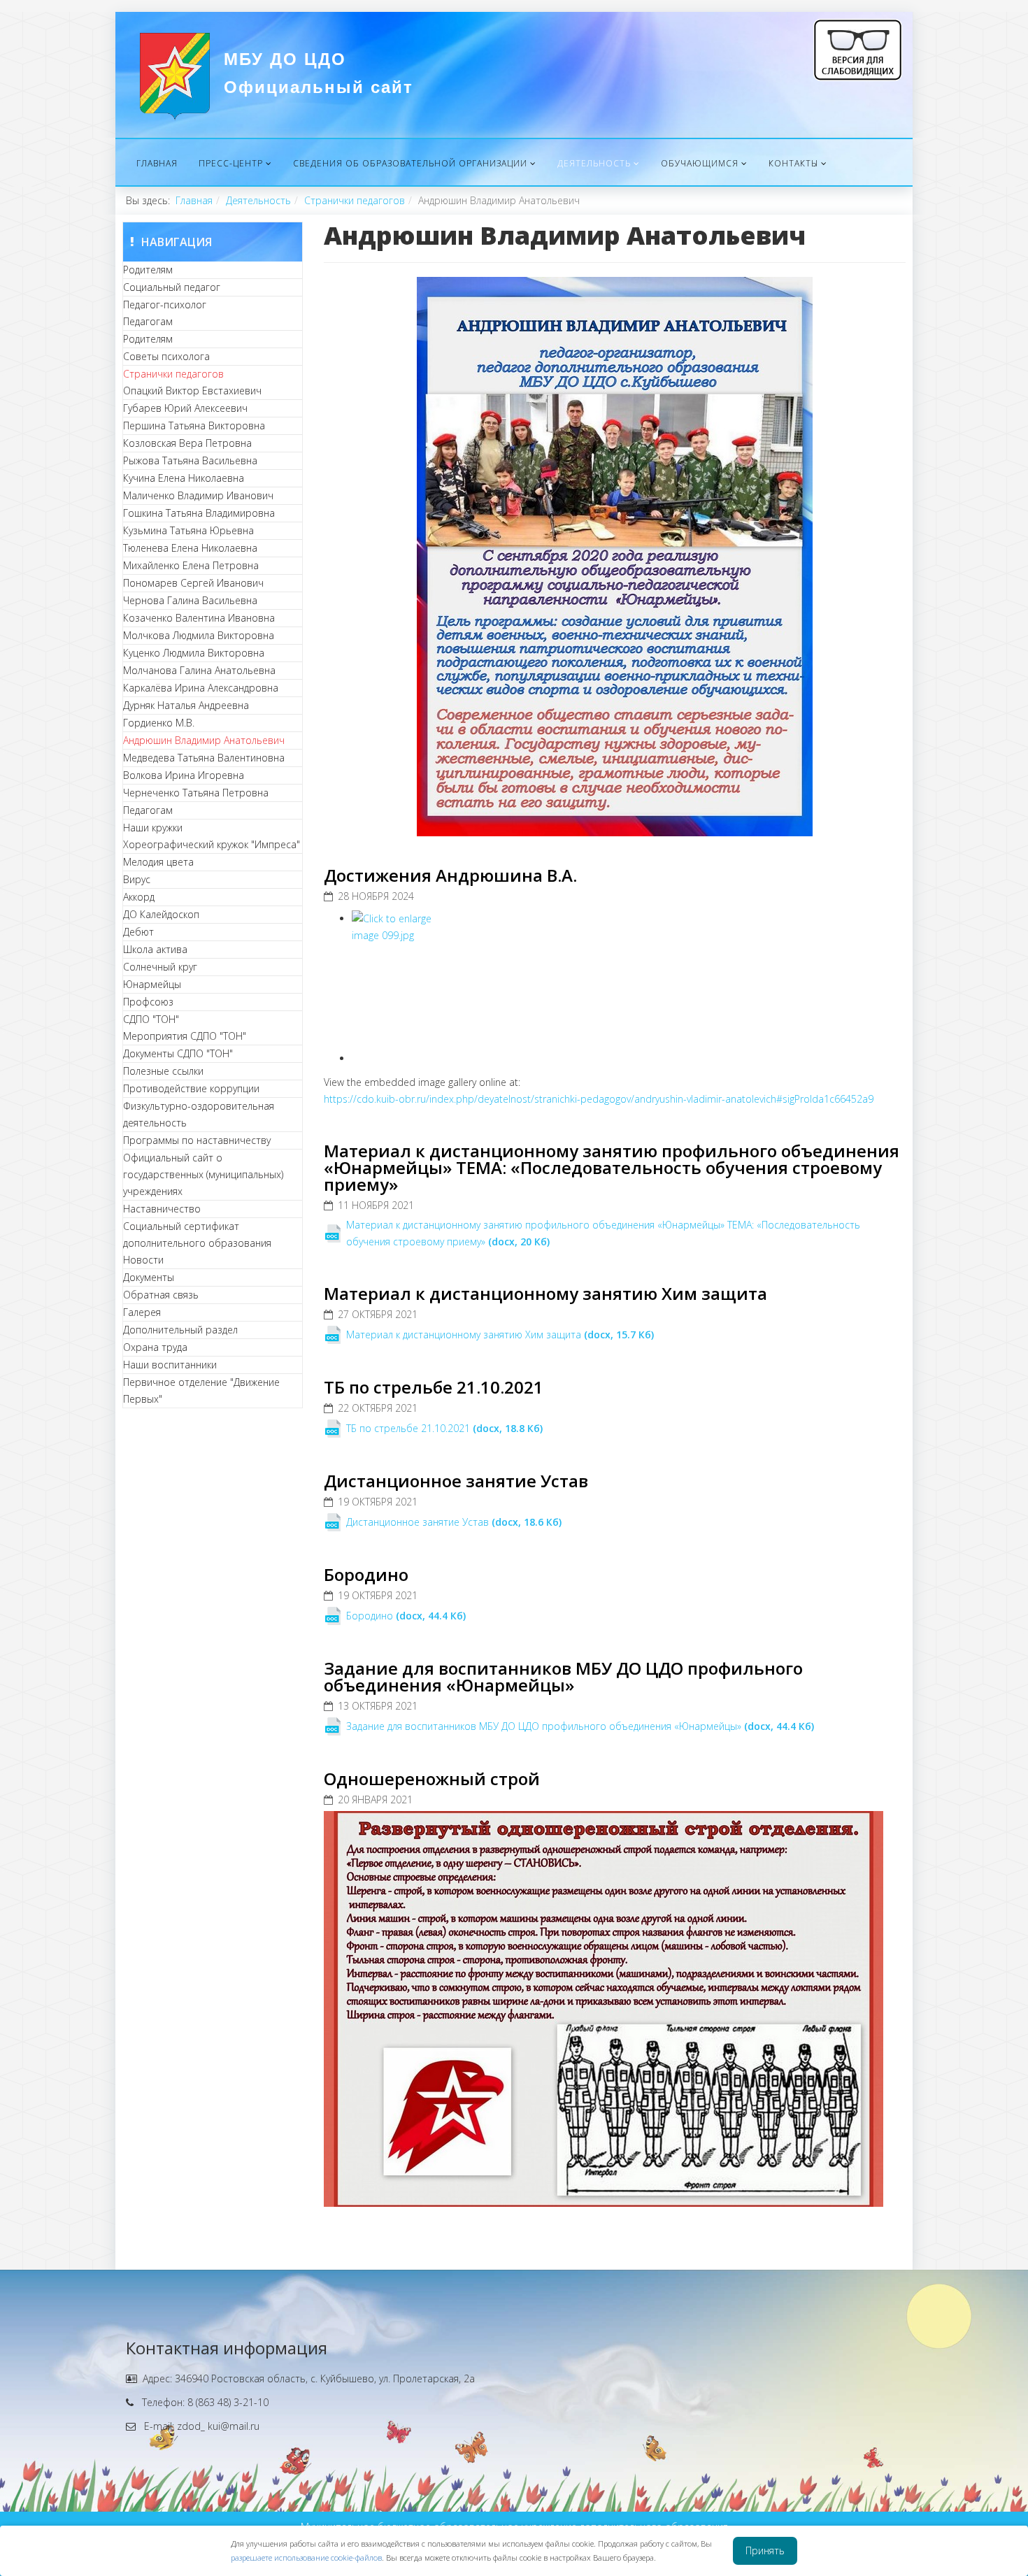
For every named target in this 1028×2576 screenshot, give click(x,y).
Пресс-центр (231, 163)
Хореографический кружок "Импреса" (212, 844)
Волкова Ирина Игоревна (184, 775)
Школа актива (155, 949)
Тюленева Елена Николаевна (190, 548)
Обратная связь (161, 1295)
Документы (149, 1277)
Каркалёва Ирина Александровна (201, 688)
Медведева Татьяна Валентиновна (204, 758)
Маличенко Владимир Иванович (198, 495)
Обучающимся (700, 163)
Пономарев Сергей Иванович (193, 583)
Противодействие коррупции (191, 1088)
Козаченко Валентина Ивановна (199, 618)
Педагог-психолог (165, 305)
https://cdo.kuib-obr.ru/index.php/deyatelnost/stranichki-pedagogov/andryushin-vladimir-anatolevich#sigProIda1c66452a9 (599, 1099)
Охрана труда (155, 1347)
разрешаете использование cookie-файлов (306, 2557)
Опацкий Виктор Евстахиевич (192, 391)
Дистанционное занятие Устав (456, 1481)
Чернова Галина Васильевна (190, 600)
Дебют (138, 932)
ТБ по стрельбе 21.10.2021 (434, 1387)
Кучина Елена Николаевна (184, 478)
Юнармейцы (152, 984)
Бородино (366, 1574)
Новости (143, 1260)
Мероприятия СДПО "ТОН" (185, 1036)
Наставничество (162, 1209)
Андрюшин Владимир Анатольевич (204, 740)
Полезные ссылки (163, 1071)
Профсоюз (148, 1002)
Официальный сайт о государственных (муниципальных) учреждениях (203, 1174)
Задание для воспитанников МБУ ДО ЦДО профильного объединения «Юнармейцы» (563, 1676)
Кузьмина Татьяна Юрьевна (188, 530)
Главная (157, 163)
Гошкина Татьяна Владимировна (199, 513)
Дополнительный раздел (180, 1330)
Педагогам (148, 321)
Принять (765, 2550)
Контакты (793, 163)
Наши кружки (153, 828)
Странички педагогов (355, 200)
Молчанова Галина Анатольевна (199, 670)
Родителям (148, 270)
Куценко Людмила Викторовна (194, 653)
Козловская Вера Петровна (187, 443)
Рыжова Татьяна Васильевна (190, 460)
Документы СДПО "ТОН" (178, 1053)
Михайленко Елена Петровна (191, 565)
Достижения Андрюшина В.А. (450, 875)
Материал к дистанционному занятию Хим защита (545, 1293)
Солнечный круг (160, 967)
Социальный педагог (172, 287)
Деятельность (594, 163)
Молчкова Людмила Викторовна (199, 635)
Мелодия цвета (158, 862)
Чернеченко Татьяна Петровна (196, 793)
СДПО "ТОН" (151, 1019)
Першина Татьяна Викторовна (194, 425)
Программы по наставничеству (197, 1140)
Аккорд (139, 897)
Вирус (137, 879)
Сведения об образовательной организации (410, 163)
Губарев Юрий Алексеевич (185, 408)
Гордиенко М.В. (159, 723)
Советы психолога (166, 356)
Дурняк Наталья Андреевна (186, 705)
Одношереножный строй (432, 1779)
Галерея (142, 1312)
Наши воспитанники (170, 1365)
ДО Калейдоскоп (161, 914)
